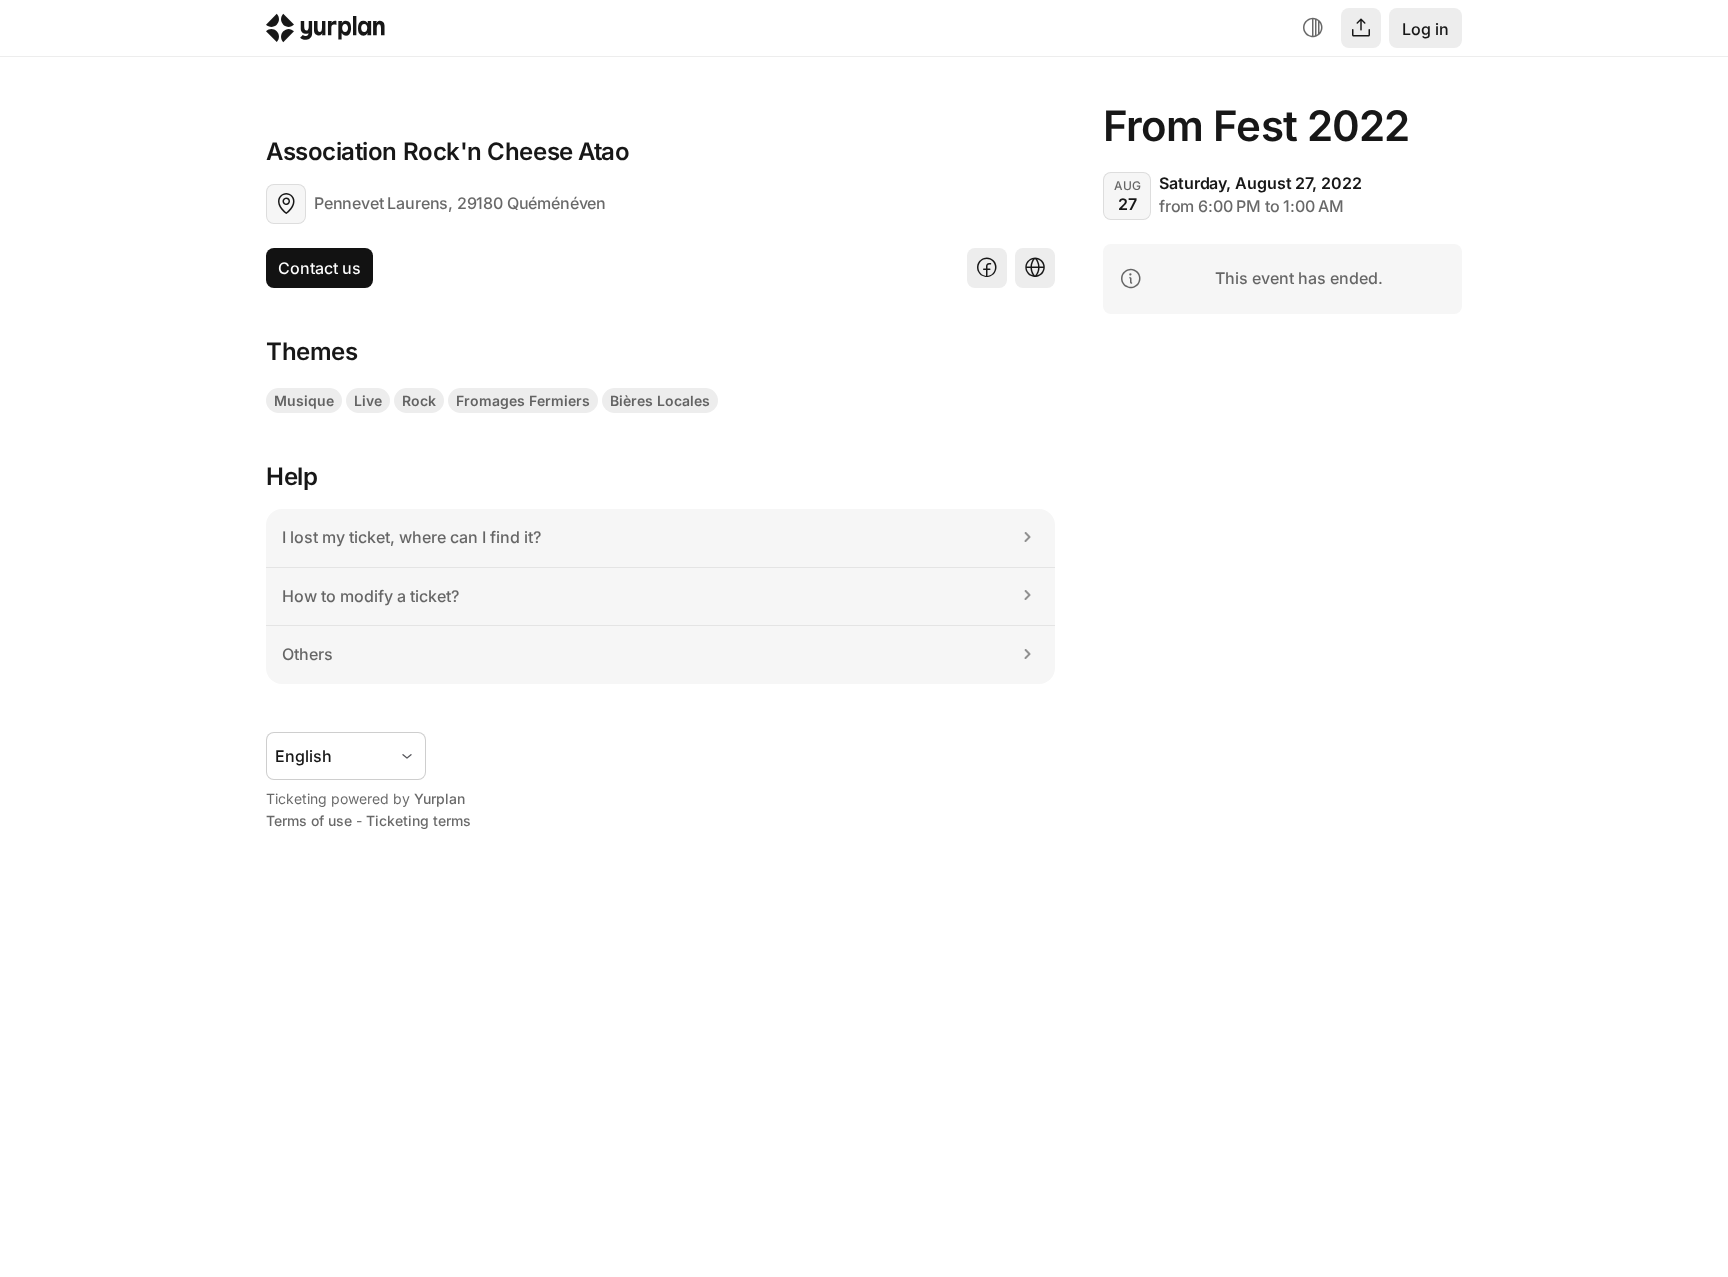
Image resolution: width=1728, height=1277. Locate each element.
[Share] (1361, 28)
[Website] (1035, 268)
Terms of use (309, 820)
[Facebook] (987, 268)
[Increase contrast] (1313, 28)
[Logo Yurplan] (325, 32)
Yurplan (439, 798)
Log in (1425, 29)
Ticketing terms (418, 820)
